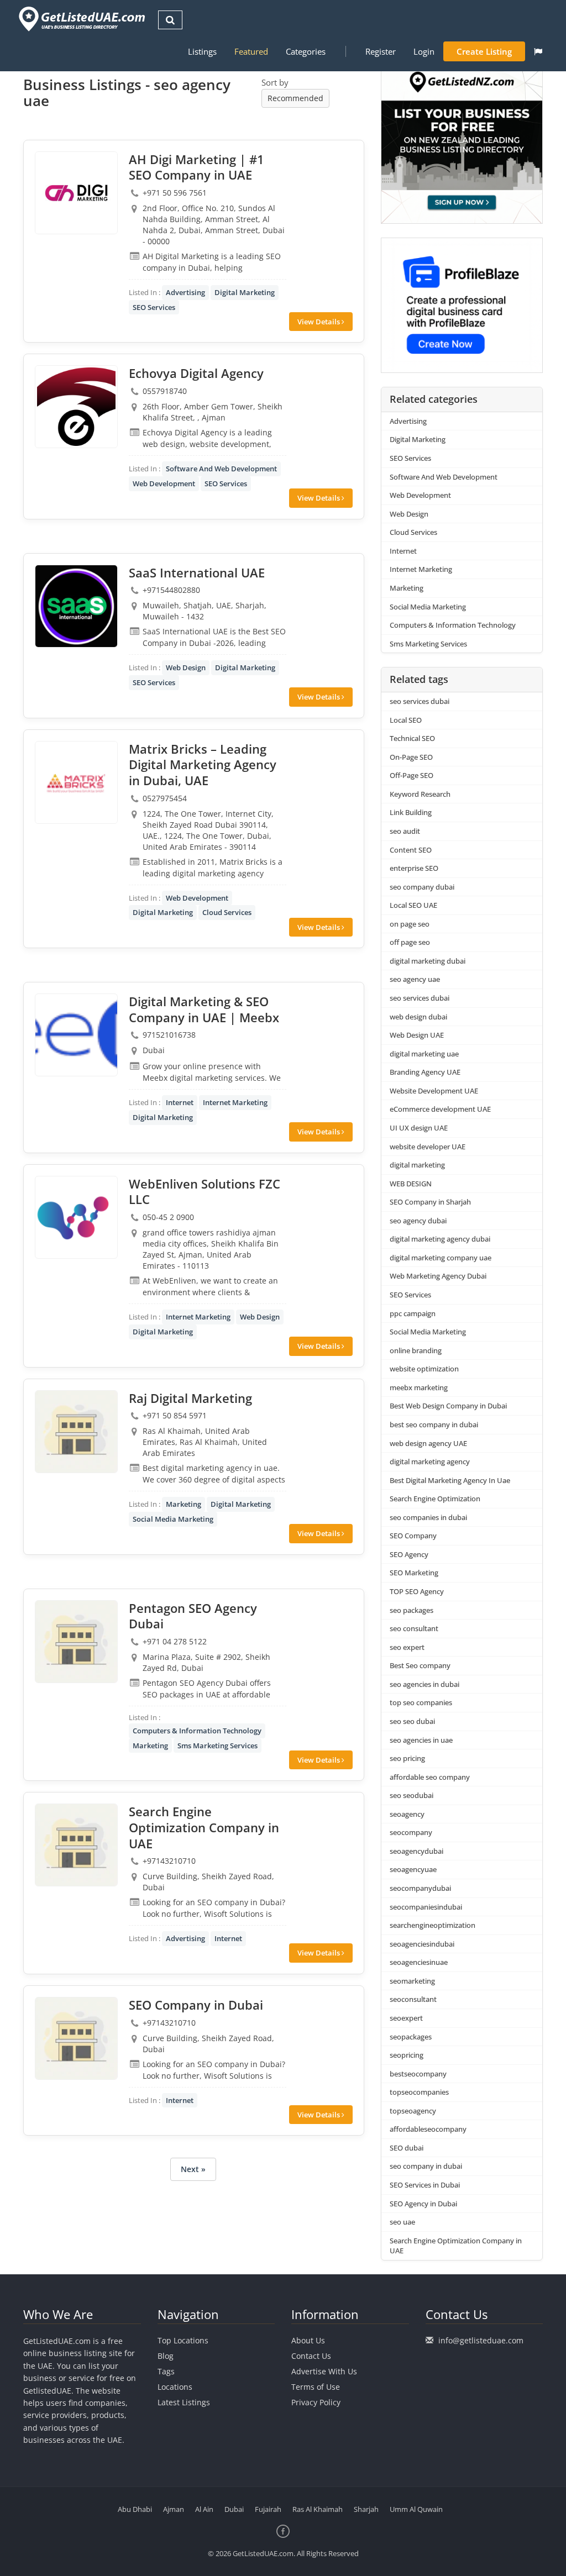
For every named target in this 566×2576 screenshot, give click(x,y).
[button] (538, 51)
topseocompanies (419, 2092)
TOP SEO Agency (417, 1591)
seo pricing (407, 1758)
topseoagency (413, 2111)
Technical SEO (412, 738)
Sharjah (366, 2509)
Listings (202, 51)
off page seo (410, 942)
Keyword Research (420, 794)
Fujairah (268, 2509)
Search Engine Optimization (435, 1499)
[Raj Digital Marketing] (76, 1432)
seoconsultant (413, 1999)
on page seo (410, 924)
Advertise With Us (324, 2371)
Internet (180, 1102)
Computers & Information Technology (197, 1731)
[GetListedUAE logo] (81, 19)
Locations (175, 2387)
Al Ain (204, 2509)
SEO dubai (407, 2148)
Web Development (164, 483)
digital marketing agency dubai (440, 1239)
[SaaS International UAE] (76, 606)
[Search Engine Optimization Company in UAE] (76, 1845)
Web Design (186, 667)
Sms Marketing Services (218, 1746)
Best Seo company (420, 1665)
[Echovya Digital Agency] (76, 407)
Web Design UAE (417, 1035)
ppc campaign (413, 1313)
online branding (416, 1350)
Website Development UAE (434, 1091)
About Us (308, 2340)
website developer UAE (428, 1147)
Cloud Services (227, 912)
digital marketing (417, 1165)
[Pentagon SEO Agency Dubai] (76, 1642)
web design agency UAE (428, 1443)
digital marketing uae (424, 1054)
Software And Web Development (221, 469)
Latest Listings (184, 2402)
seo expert (407, 1647)
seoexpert (406, 2018)
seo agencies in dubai (424, 1684)
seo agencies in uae (421, 1740)
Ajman (174, 2509)
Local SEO (406, 720)
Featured (251, 51)
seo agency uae (415, 979)
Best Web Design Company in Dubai (448, 1406)
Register (381, 51)
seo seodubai (412, 1795)
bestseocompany (418, 2074)
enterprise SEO (414, 868)
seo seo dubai (412, 1721)
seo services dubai (420, 701)
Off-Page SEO (412, 775)
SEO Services (154, 307)
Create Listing (484, 51)
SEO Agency (409, 1554)
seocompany (411, 1832)
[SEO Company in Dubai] (76, 2038)
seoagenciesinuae (419, 1962)
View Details (319, 322)
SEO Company (413, 1536)
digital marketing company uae (441, 1258)
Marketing (184, 1504)
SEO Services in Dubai (425, 2185)
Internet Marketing (235, 1102)
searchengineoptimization (433, 1925)
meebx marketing (419, 1387)
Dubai (234, 2509)
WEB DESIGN (411, 1184)
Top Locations (183, 2340)
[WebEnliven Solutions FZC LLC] (76, 1217)
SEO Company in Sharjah (430, 1202)
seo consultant (414, 1628)
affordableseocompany (428, 2129)
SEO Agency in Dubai (423, 2204)
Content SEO (411, 850)
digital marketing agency (430, 1462)
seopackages (411, 2037)
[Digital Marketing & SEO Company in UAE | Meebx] (76, 1035)
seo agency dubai (418, 1221)
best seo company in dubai (434, 1424)
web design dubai (418, 1017)
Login (424, 51)
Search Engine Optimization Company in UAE (456, 2246)
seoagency (407, 1814)
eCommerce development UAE (440, 1109)
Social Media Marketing (173, 1519)
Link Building (411, 812)
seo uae (402, 2222)
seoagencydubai (416, 1851)
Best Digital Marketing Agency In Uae (450, 1480)
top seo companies (421, 1702)
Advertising (185, 292)
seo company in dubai (426, 2166)
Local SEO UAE (413, 905)
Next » (193, 2169)
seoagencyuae (413, 1869)
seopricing (407, 2055)
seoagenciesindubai (422, 1944)
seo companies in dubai (428, 1517)
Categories (306, 51)
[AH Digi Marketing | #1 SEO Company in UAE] (76, 193)
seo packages (412, 1610)
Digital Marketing (245, 292)
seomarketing (412, 1981)
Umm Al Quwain (416, 2509)
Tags (166, 2371)
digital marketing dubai (428, 961)
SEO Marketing (414, 1573)
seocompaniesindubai (426, 1907)
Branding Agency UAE (425, 1072)
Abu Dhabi (135, 2509)
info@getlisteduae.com (481, 2340)
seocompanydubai (420, 1888)
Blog (166, 2356)
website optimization (424, 1369)
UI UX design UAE (419, 1128)
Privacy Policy (316, 2402)
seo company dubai (422, 887)
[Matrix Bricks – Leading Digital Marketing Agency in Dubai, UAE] (76, 782)
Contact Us (311, 2356)
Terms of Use (316, 2387)
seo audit (405, 831)
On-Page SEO (411, 757)
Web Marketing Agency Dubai (438, 1276)
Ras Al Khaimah (318, 2509)
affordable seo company (430, 1777)
